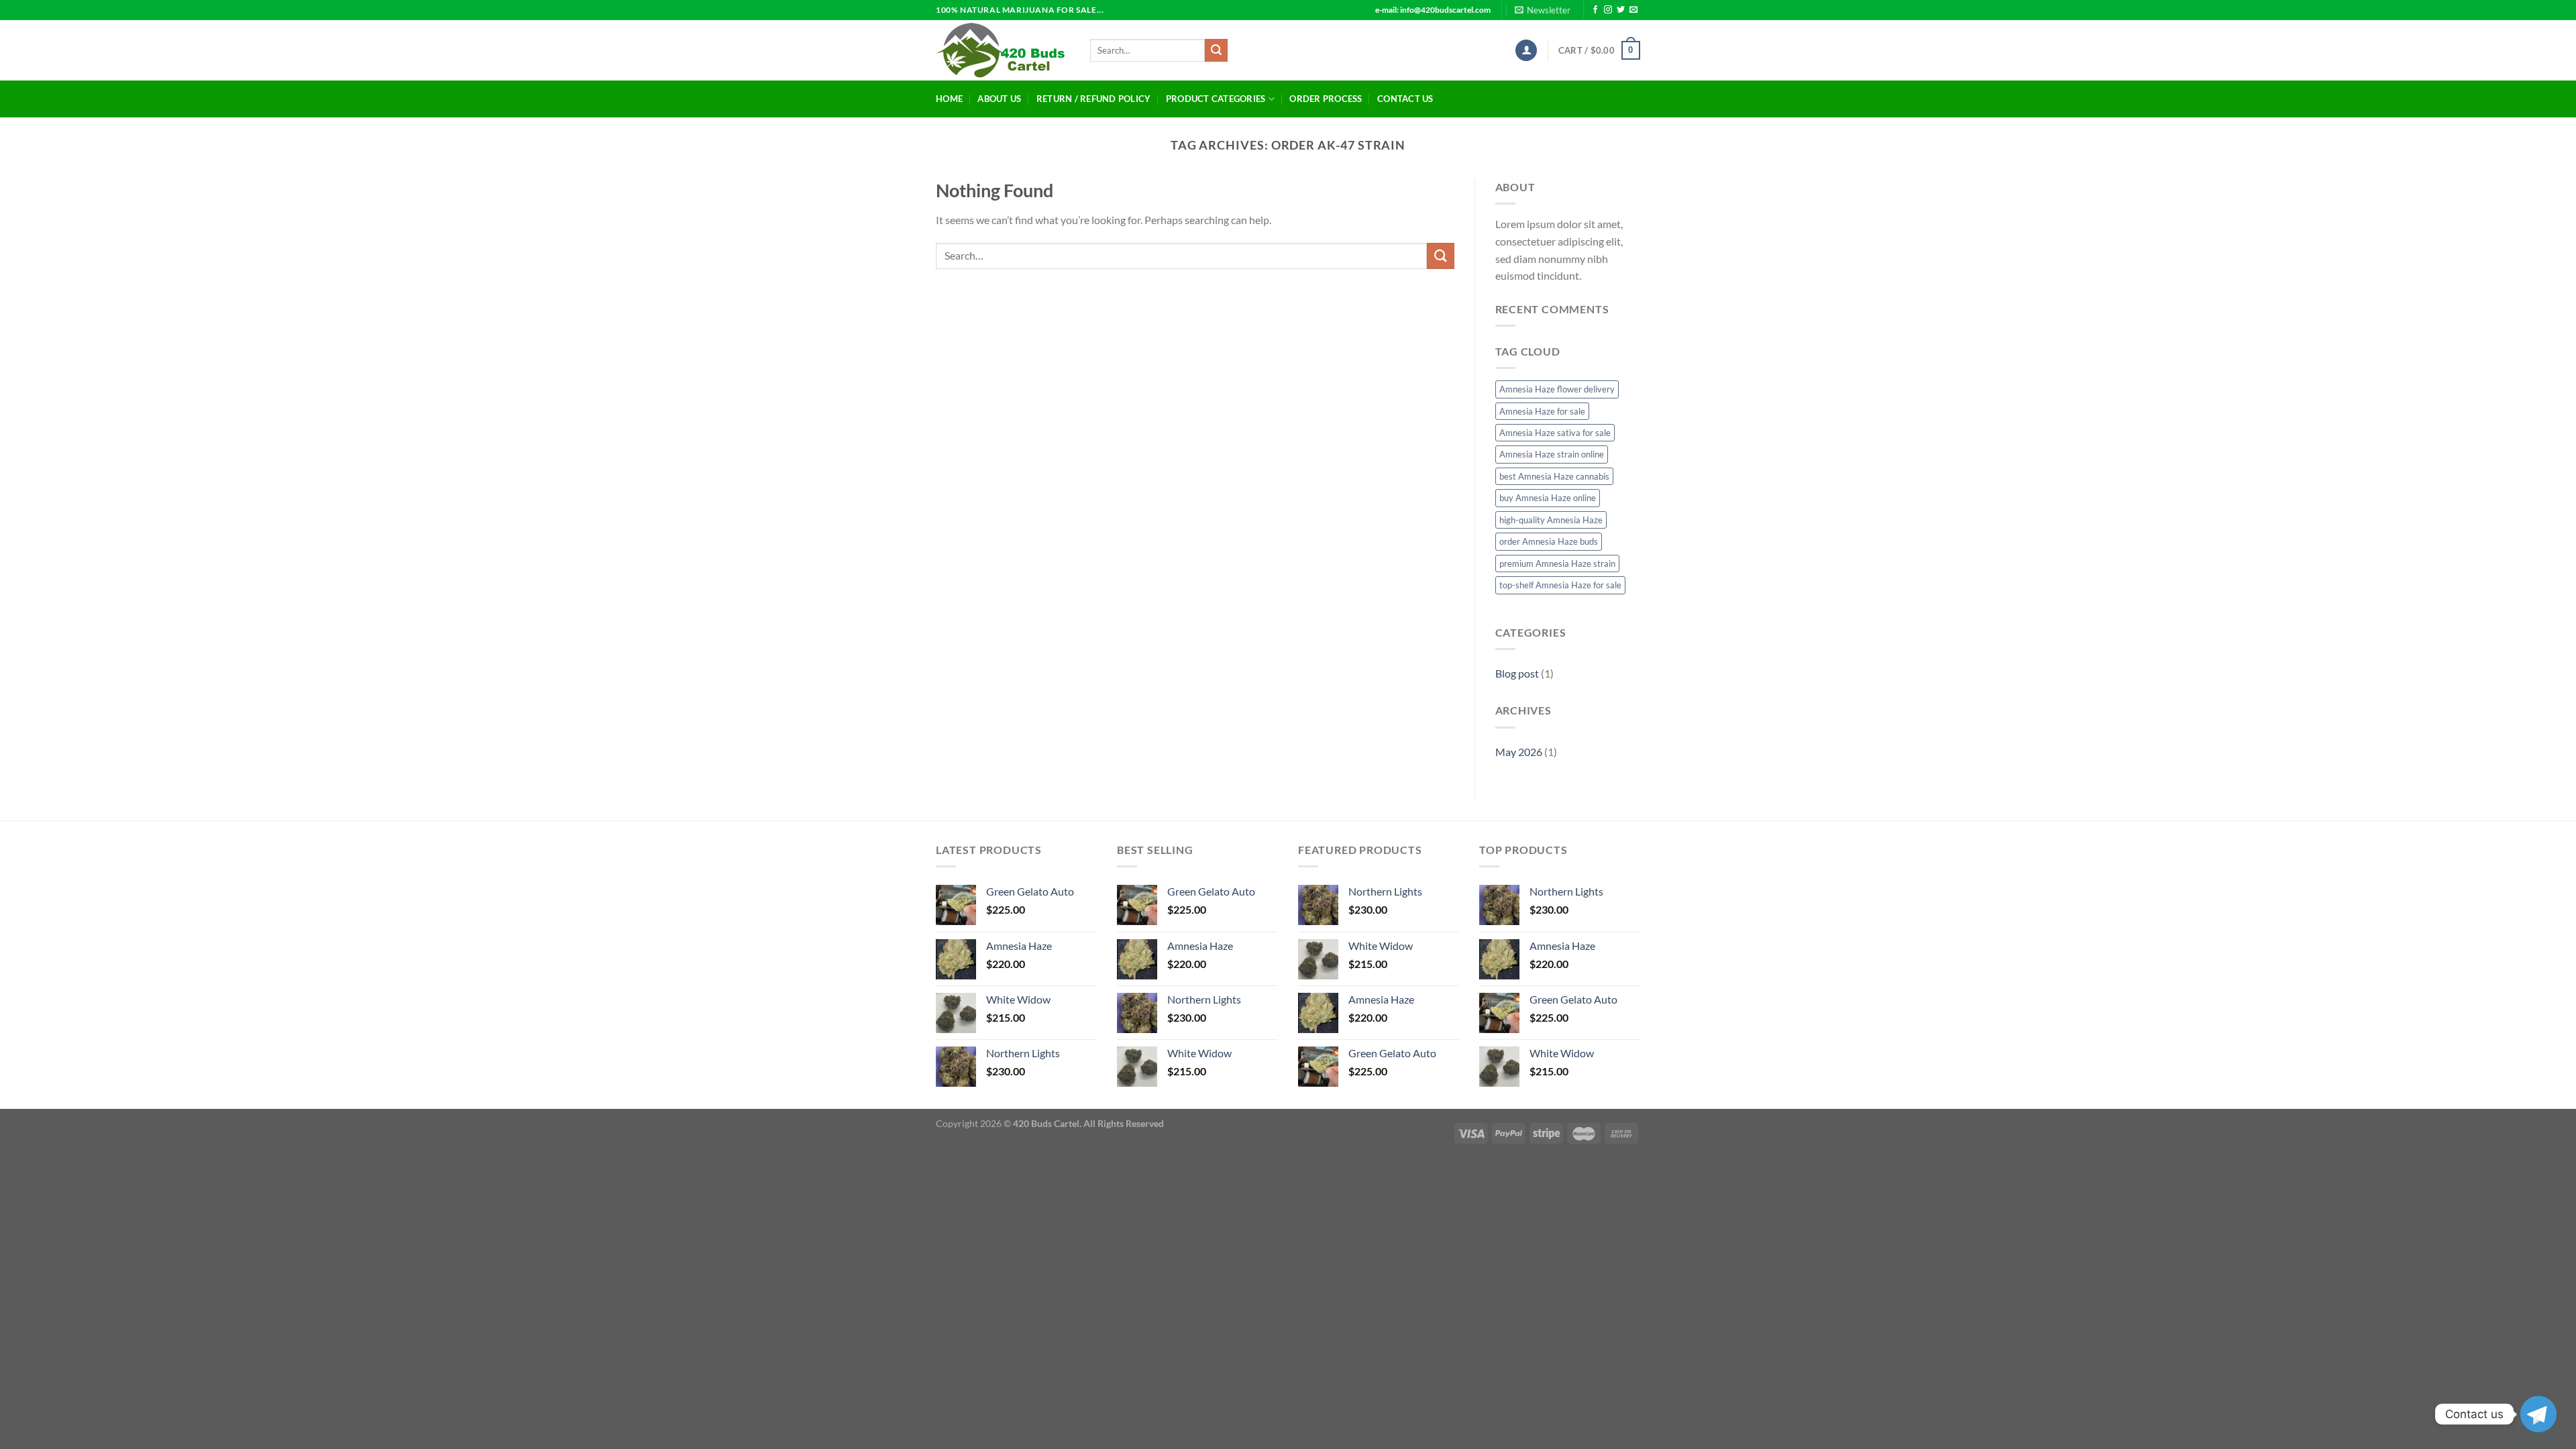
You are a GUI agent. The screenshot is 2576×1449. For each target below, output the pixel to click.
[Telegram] (2538, 1414)
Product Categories (1216, 99)
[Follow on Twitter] (1621, 10)
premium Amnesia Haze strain (1557, 563)
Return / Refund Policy (1094, 99)
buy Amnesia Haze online (1548, 498)
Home (949, 99)
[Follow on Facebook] (1595, 10)
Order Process (1326, 99)
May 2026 (1519, 752)
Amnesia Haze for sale (1542, 411)
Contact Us (1405, 99)
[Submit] (1216, 50)
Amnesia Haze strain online (1552, 454)
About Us (999, 99)
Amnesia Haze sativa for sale (1555, 433)
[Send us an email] (1633, 10)
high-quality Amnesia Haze (1551, 520)
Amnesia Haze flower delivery (1557, 389)
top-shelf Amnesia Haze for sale (1560, 585)
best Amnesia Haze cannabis (1554, 476)
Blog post (1517, 673)
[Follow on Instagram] (1608, 10)
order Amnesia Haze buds (1549, 541)
